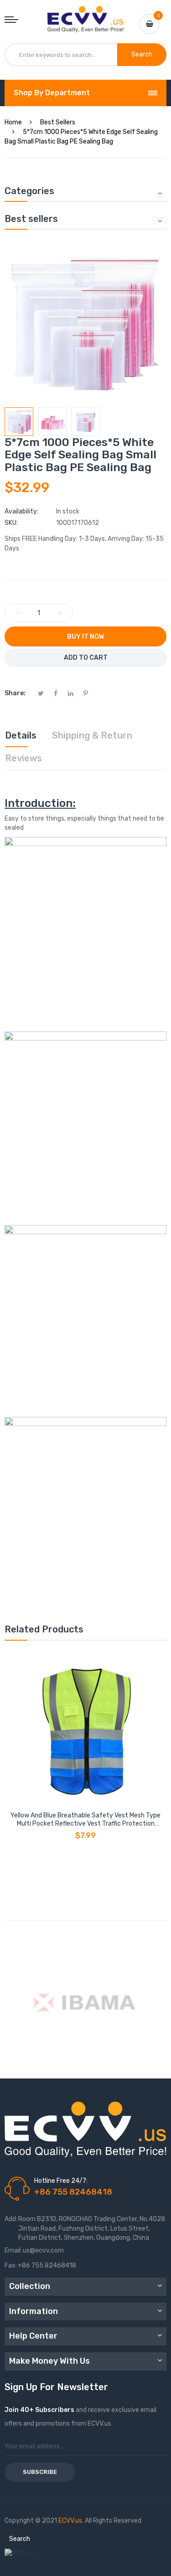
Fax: (11, 2266)
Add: (11, 2219)
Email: (13, 2250)
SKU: (11, 523)
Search (20, 2539)
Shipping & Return (92, 735)
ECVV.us (70, 2521)
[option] (19, 422)
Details (21, 735)
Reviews (23, 758)
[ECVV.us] (86, 15)
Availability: (21, 511)
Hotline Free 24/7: (61, 2181)
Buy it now (85, 637)
